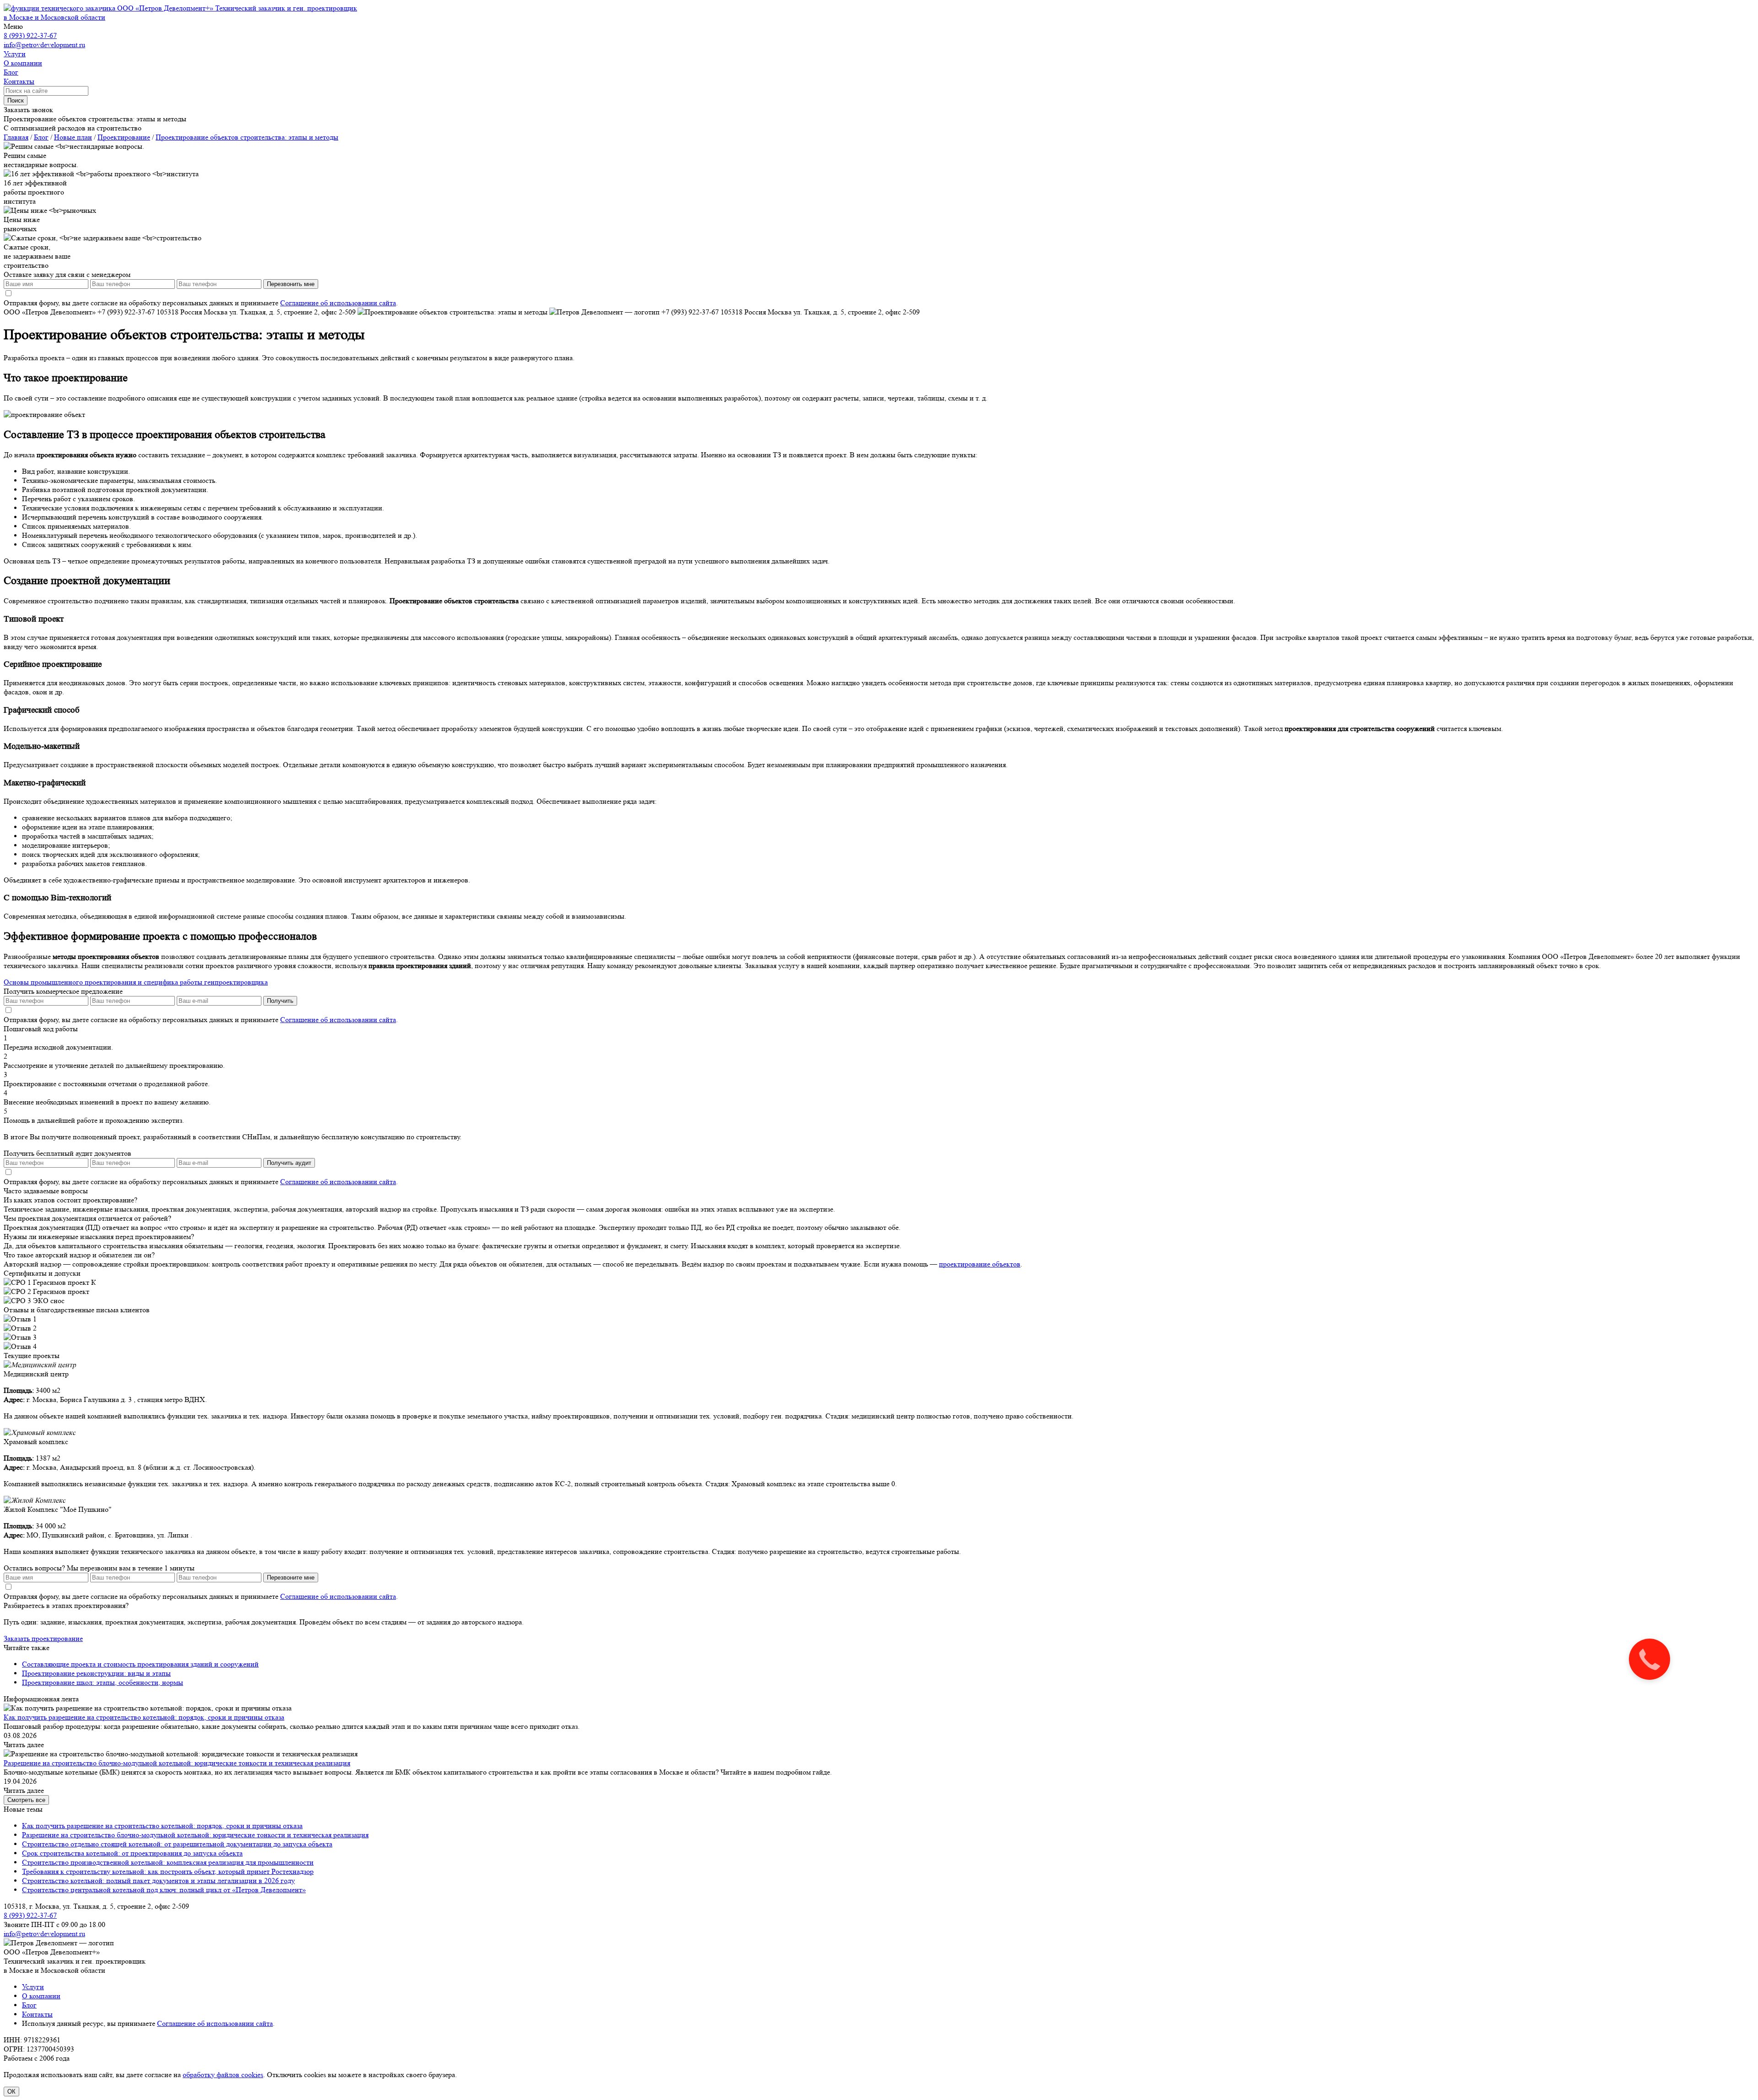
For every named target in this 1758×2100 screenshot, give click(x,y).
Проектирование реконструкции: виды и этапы (96, 1673)
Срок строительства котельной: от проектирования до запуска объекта (132, 1853)
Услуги (33, 1987)
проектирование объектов (980, 1264)
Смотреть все (26, 1800)
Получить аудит (289, 1163)
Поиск (16, 100)
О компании (41, 1996)
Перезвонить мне (291, 284)
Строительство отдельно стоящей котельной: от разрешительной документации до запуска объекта (177, 1844)
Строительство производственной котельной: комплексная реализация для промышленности (168, 1862)
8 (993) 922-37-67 (30, 35)
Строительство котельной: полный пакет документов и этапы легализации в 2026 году (158, 1881)
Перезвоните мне (291, 1578)
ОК (11, 2092)
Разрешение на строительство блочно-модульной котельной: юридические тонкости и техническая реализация (177, 1763)
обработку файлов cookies (223, 2075)
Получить (280, 1001)
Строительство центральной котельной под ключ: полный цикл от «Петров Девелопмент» (164, 1890)
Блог (29, 2005)
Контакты (37, 2014)
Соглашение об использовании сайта (338, 303)
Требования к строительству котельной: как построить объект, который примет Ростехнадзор (168, 1871)
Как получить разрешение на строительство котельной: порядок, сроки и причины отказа (144, 1717)
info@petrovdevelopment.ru (44, 45)
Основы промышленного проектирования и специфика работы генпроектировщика (136, 982)
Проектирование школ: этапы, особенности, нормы (103, 1682)
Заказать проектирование (43, 1638)
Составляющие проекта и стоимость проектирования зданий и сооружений (140, 1664)
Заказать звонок (28, 110)
